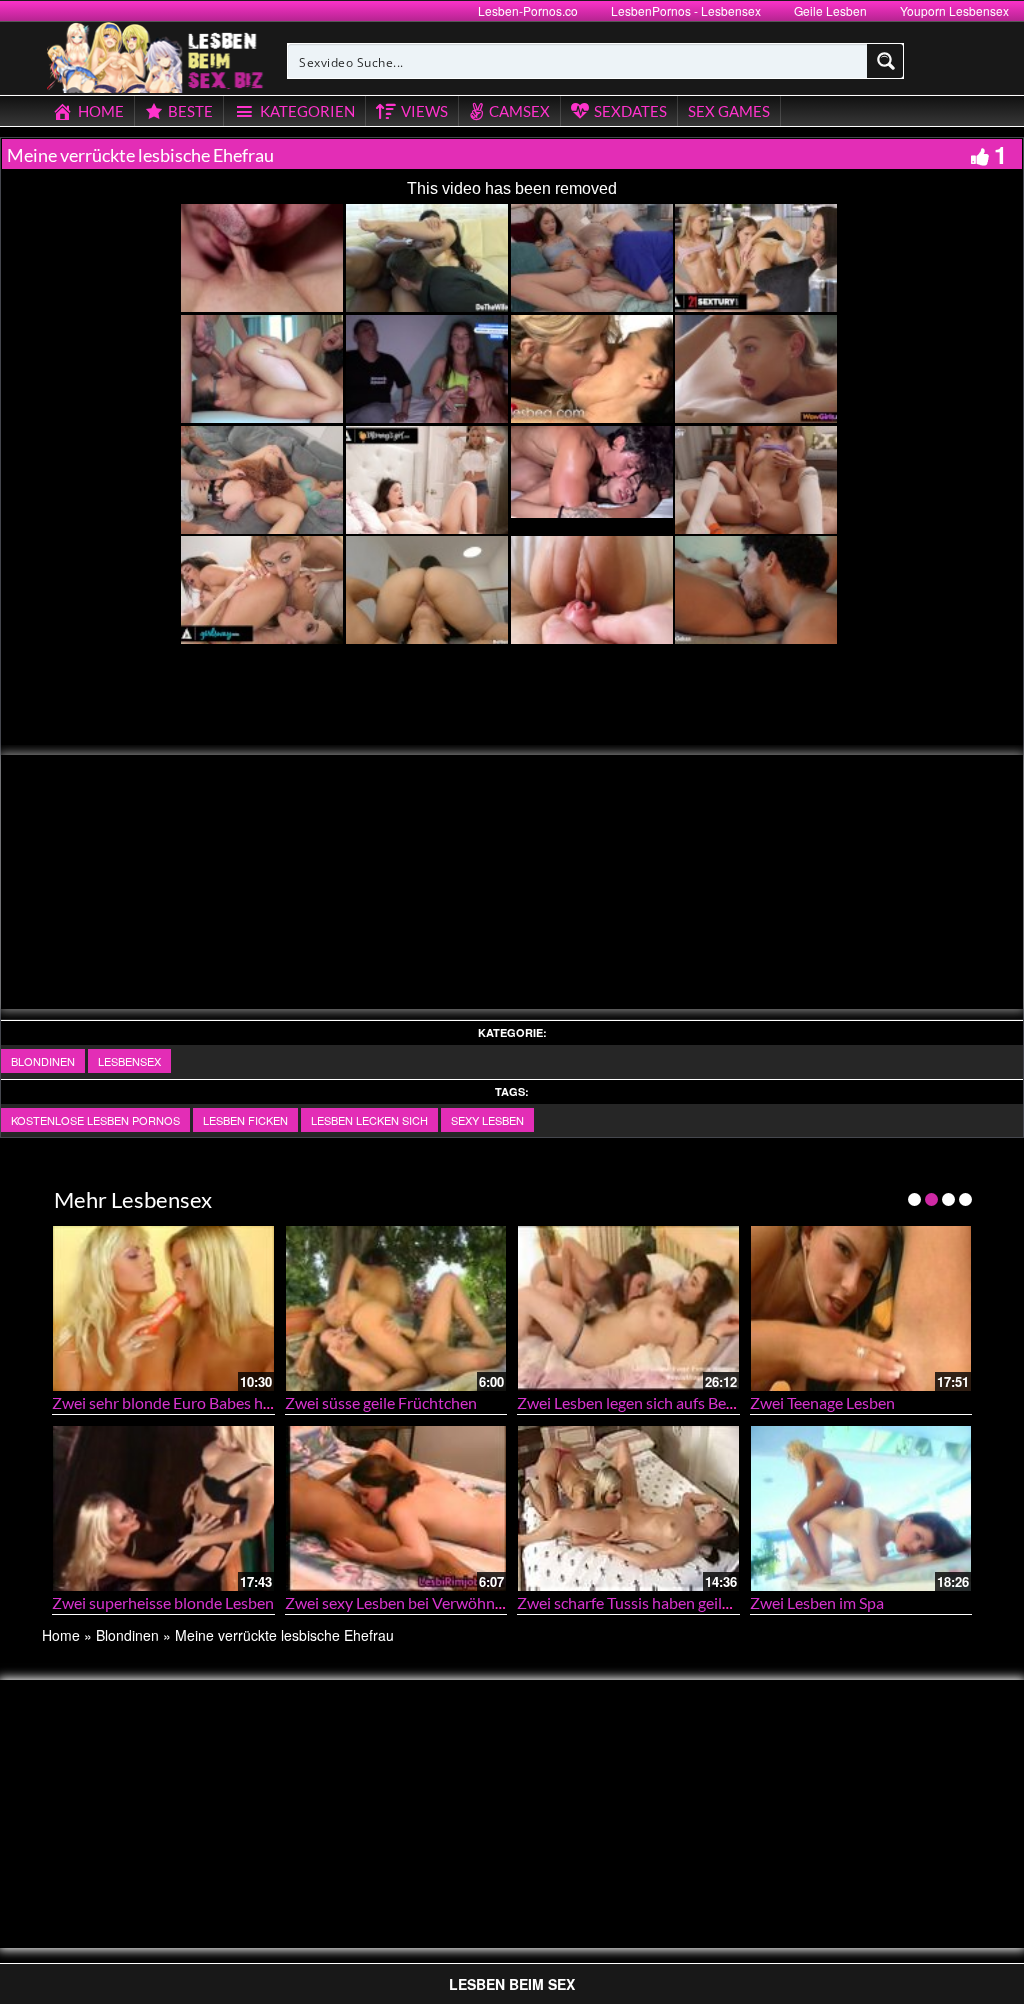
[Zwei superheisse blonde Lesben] (163, 1508)
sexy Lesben (487, 1120)
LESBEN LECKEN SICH (369, 1120)
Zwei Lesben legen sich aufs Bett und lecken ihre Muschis (711, 1402)
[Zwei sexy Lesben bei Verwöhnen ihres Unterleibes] (396, 1508)
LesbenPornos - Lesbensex (686, 10)
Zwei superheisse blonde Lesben (163, 1602)
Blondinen (43, 1061)
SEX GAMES (729, 111)
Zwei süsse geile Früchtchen (381, 1402)
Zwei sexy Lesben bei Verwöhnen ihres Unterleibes (459, 1602)
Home (61, 1635)
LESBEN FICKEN (245, 1120)
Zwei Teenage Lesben (822, 1402)
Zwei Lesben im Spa (817, 1602)
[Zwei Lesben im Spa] (861, 1508)
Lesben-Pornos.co (528, 10)
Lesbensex (129, 1061)
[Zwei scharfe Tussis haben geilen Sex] (628, 1508)
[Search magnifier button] (886, 61)
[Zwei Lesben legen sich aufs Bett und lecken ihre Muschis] (628, 1308)
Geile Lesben (830, 10)
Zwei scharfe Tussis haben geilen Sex (641, 1602)
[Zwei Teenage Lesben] (861, 1308)
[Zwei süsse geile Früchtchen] (396, 1308)
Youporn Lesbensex (954, 10)
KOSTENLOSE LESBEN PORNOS (95, 1120)
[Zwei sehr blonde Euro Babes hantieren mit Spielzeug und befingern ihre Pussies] (163, 1308)
